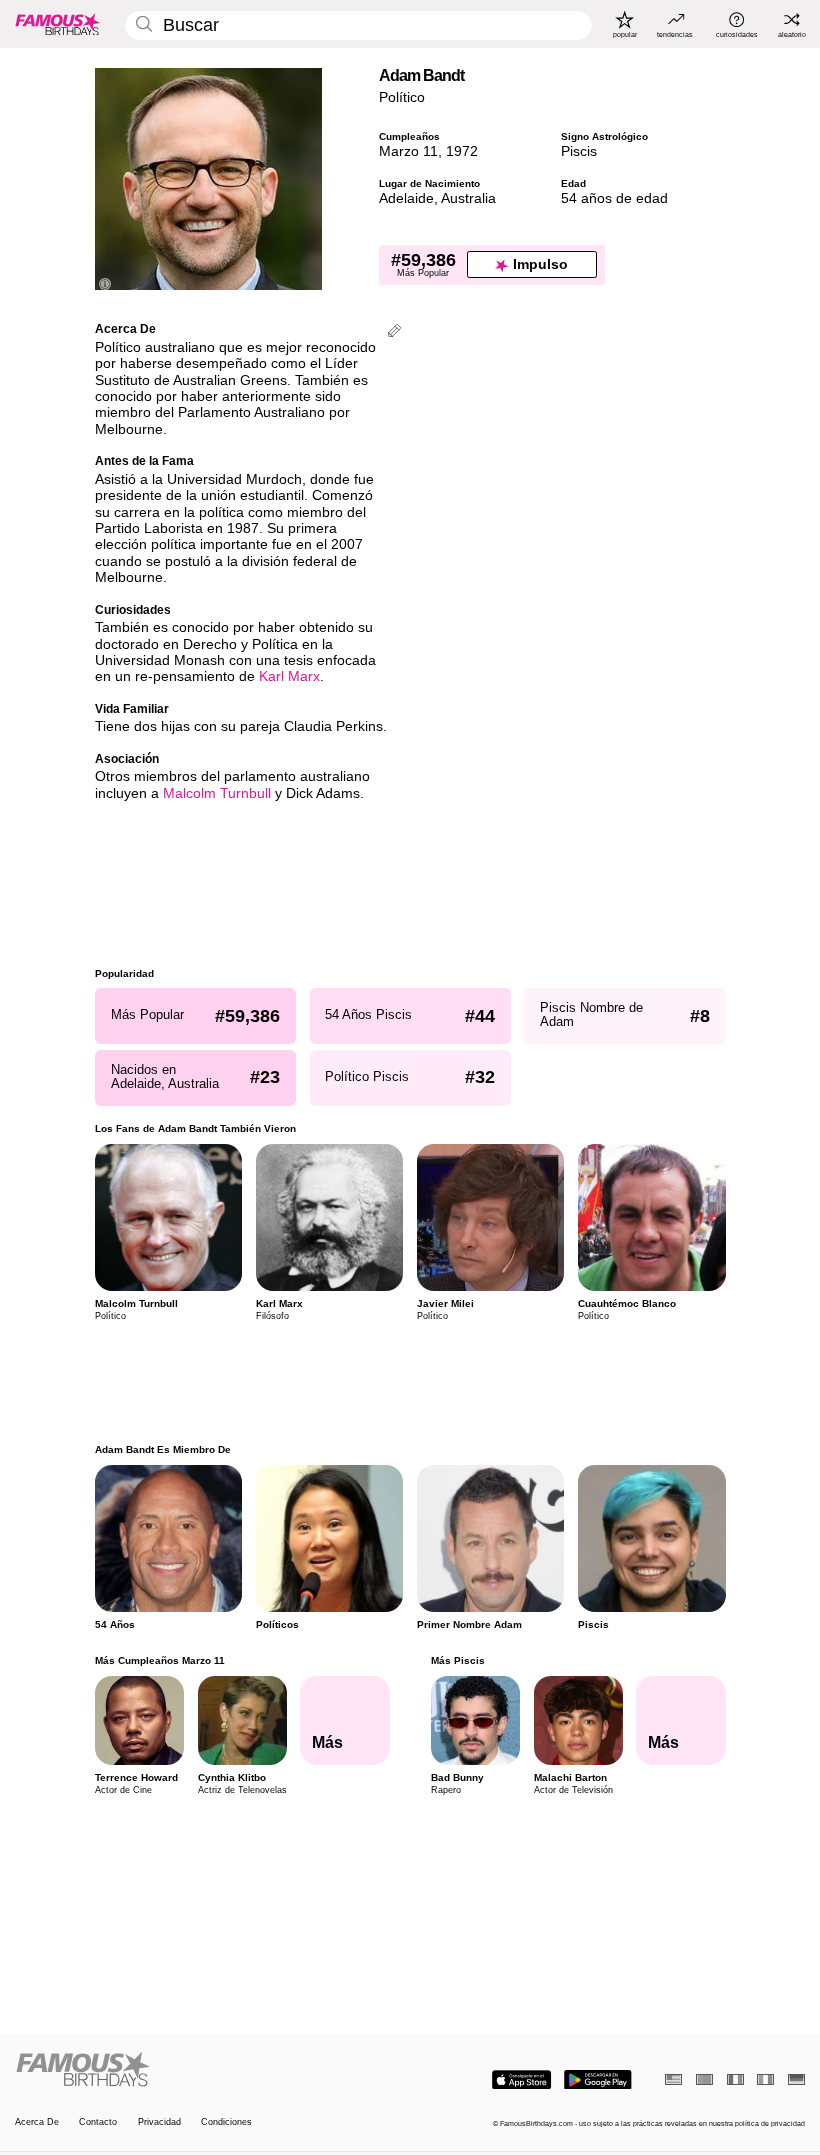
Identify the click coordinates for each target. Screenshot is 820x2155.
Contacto (98, 2122)
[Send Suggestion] (394, 332)
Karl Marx (289, 676)
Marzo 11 (408, 151)
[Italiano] (765, 2079)
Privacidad (159, 2122)
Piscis (579, 151)
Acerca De (37, 2122)
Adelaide (406, 198)
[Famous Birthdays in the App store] (521, 2080)
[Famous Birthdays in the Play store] (598, 2080)
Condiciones (226, 2122)
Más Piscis (457, 1660)
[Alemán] (796, 2079)
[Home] (209, 2070)
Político (402, 97)
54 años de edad (614, 198)
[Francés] (735, 2079)
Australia (468, 198)
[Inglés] (673, 2079)
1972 (462, 151)
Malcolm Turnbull (217, 793)
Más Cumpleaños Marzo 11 (160, 1660)
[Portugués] (704, 2079)
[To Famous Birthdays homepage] (58, 24)
